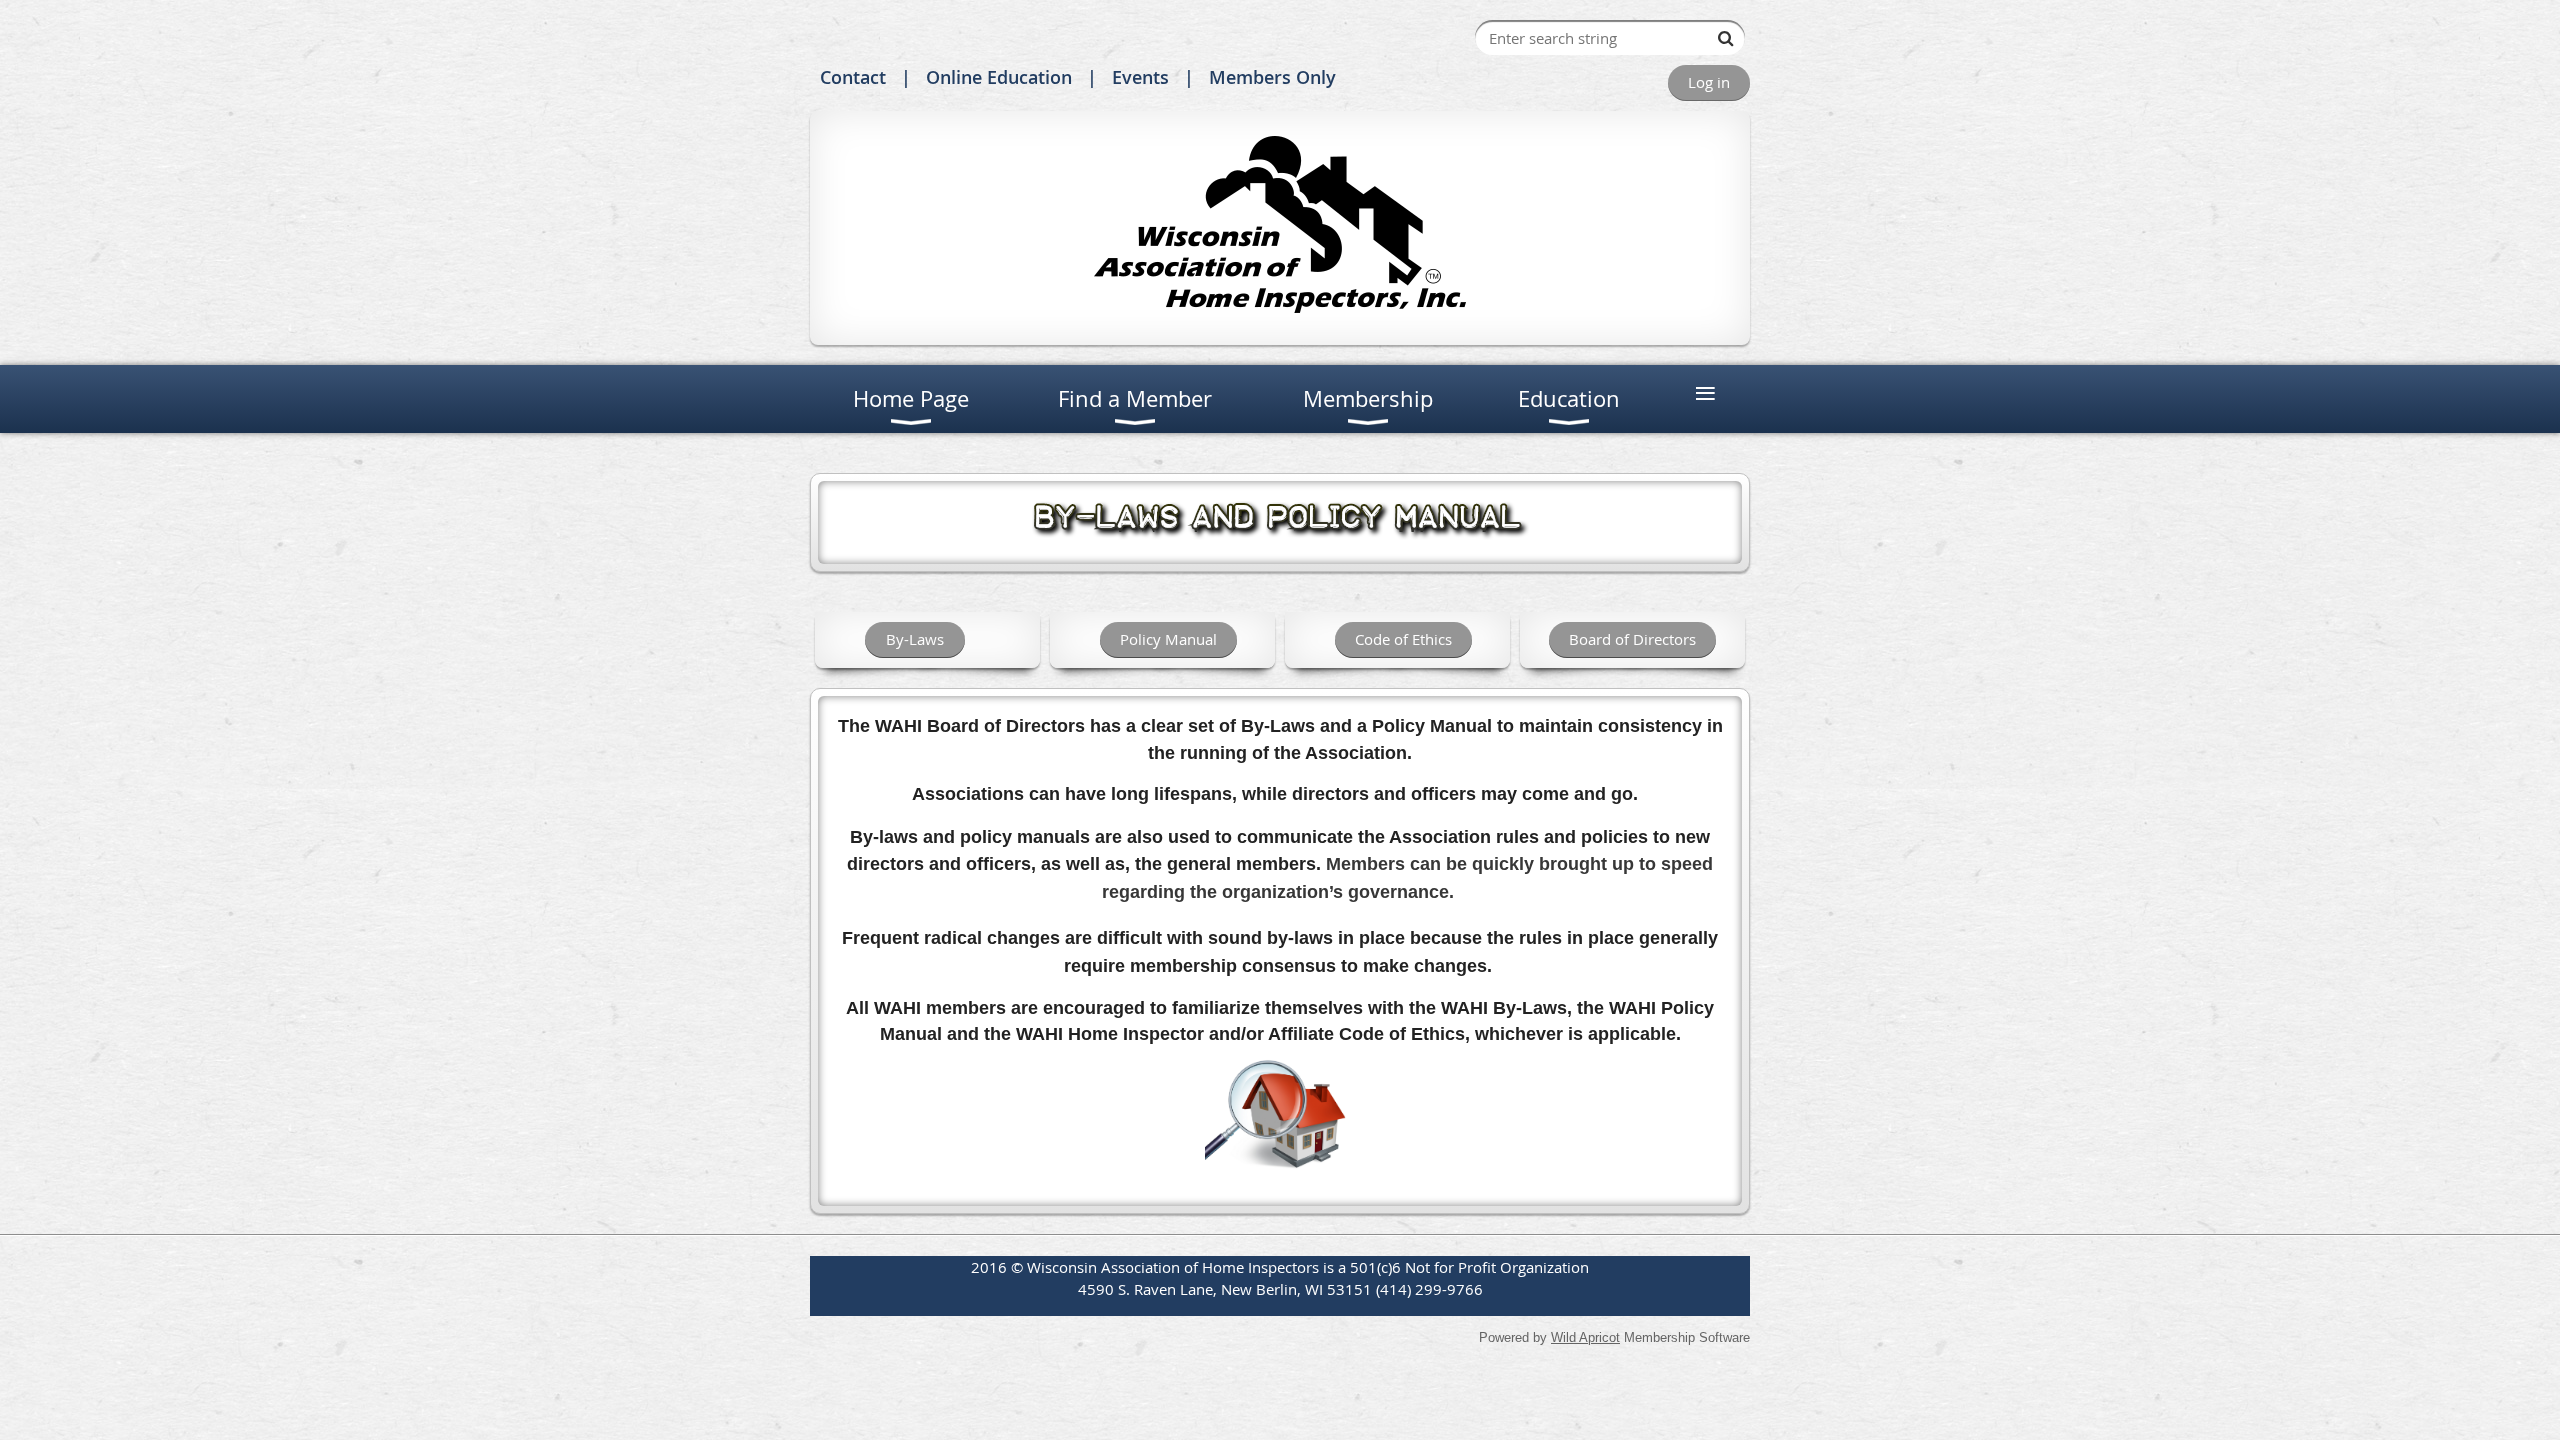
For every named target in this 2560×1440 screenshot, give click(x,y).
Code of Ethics (1403, 639)
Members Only (1272, 77)
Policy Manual (1168, 639)
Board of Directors (1632, 639)
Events (1140, 77)
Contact (853, 77)
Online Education (999, 77)
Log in (1709, 82)
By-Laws (915, 639)
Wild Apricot (1585, 1337)
